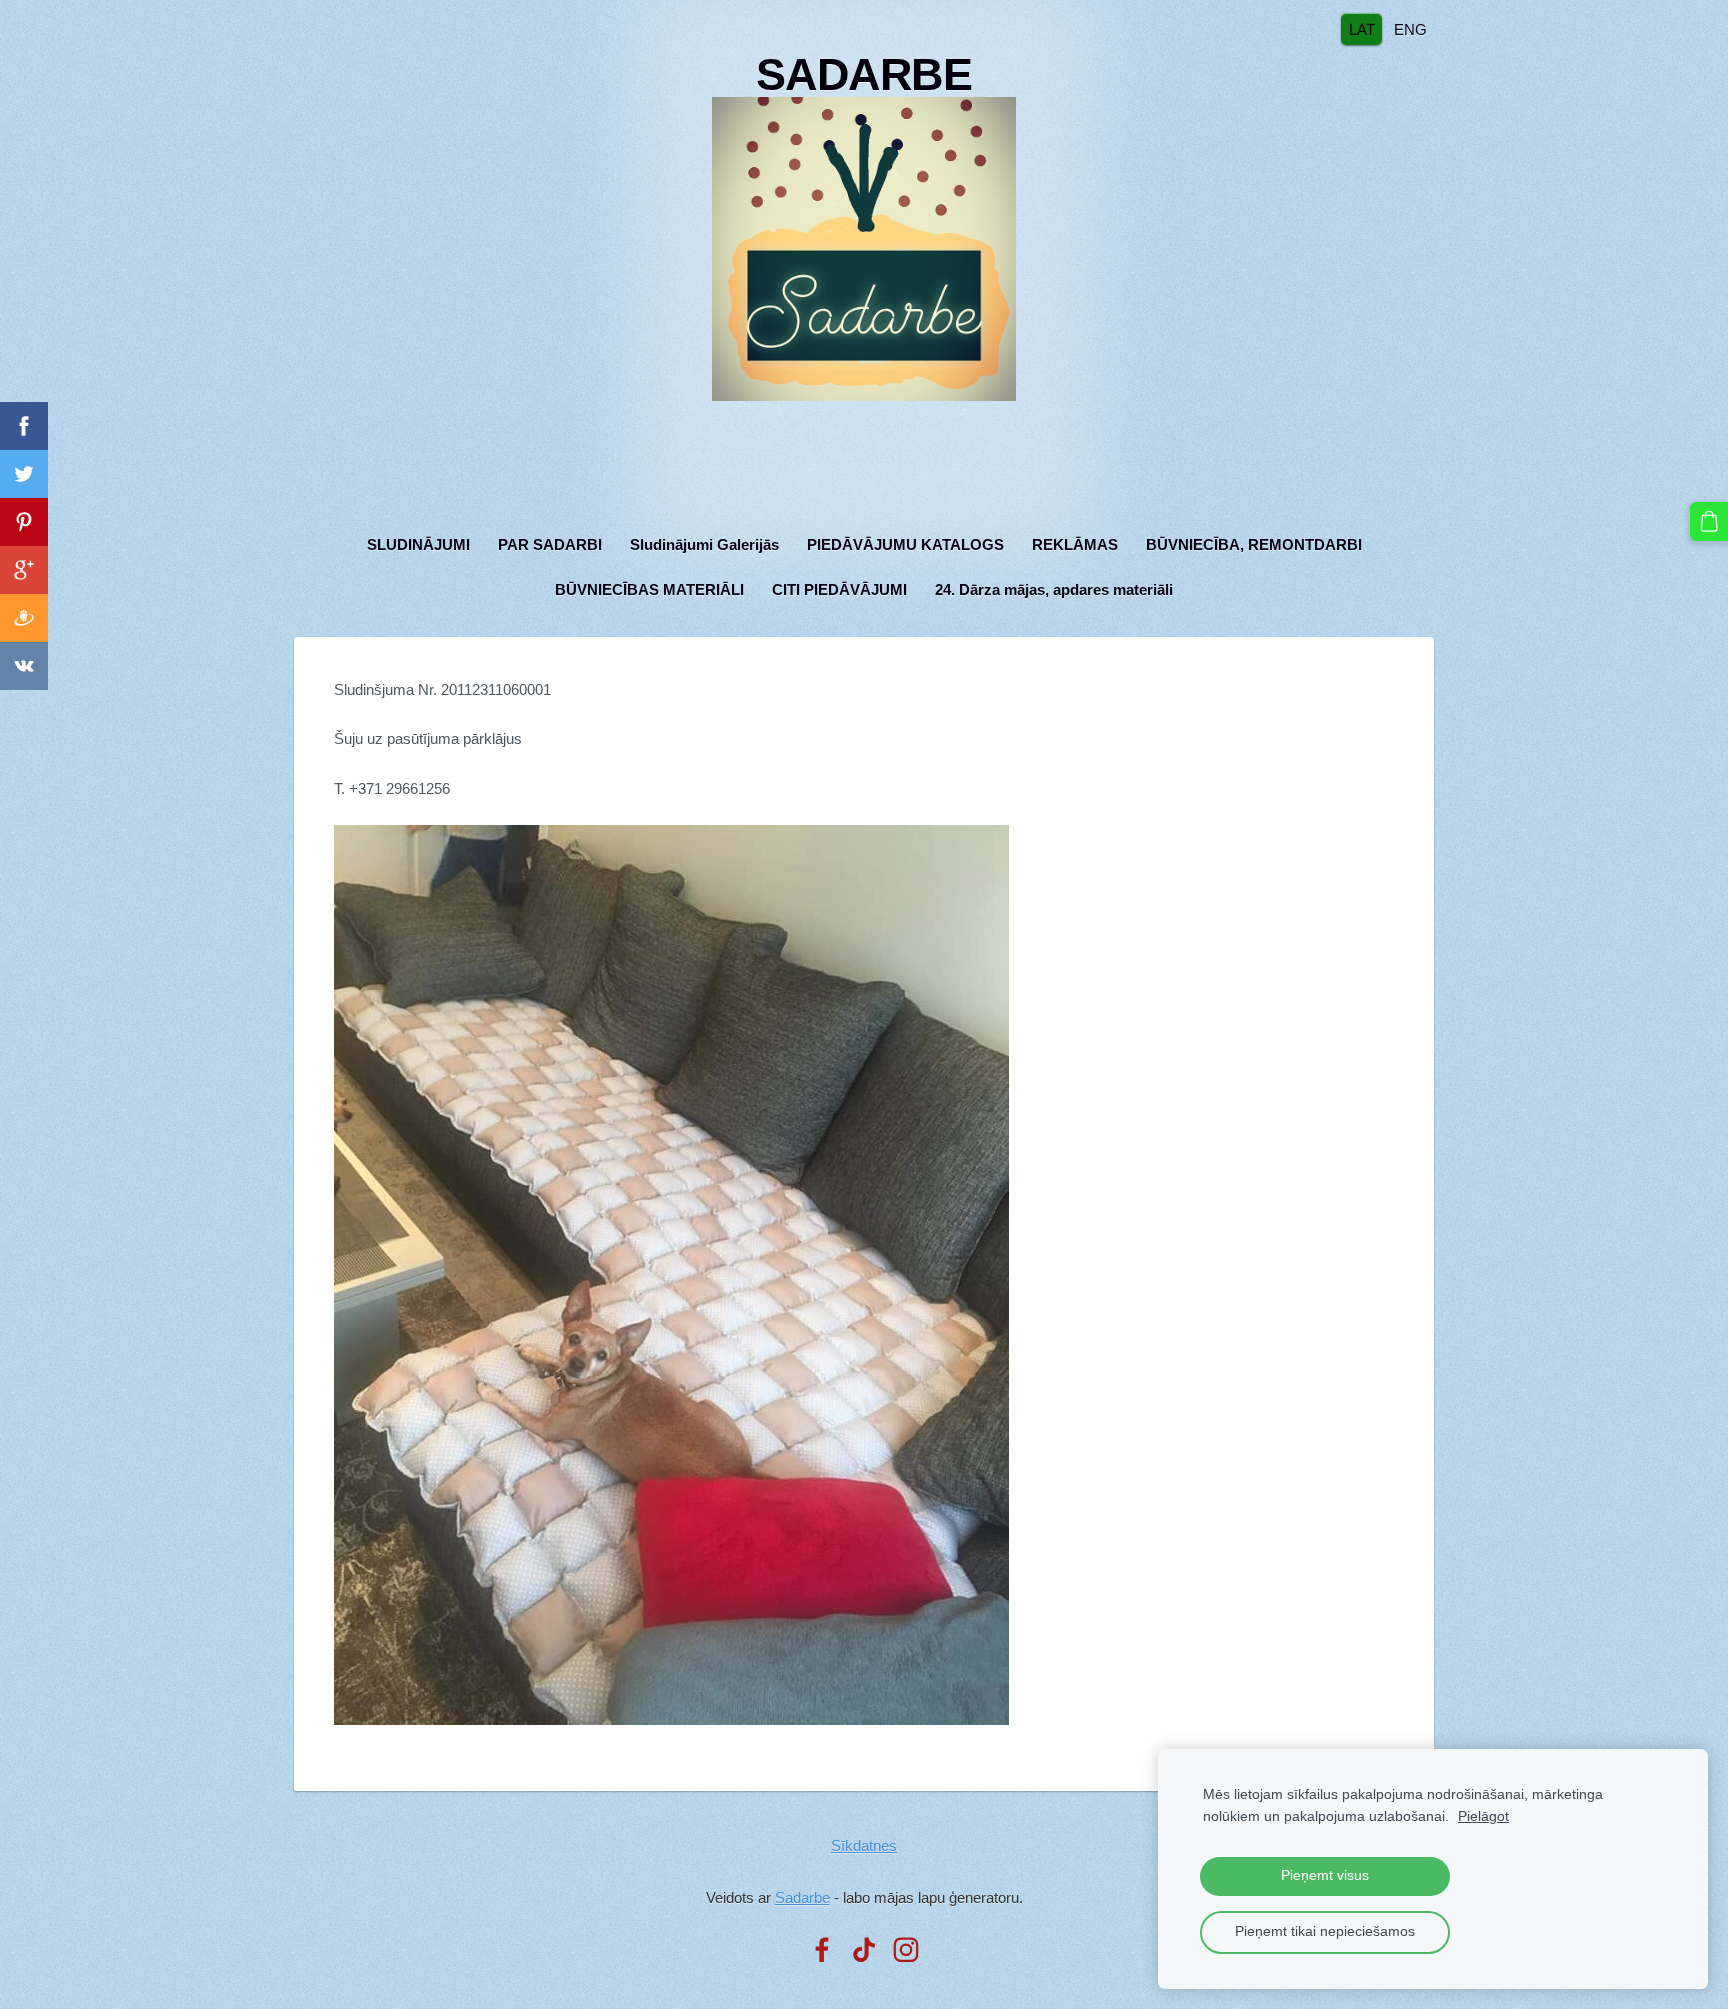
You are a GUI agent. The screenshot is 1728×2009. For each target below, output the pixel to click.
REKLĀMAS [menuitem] (1075, 544)
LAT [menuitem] (1362, 28)
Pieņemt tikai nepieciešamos (1325, 1931)
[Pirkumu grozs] (1709, 521)
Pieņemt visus (1325, 1875)
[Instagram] (906, 1950)
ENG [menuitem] (1410, 28)
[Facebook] (822, 1950)
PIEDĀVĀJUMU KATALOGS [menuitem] (905, 544)
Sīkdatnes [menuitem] (864, 1845)
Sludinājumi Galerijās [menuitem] (704, 544)
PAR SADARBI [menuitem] (550, 544)
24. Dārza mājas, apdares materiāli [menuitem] (1054, 589)
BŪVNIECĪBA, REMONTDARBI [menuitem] (1254, 544)
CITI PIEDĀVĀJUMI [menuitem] (839, 589)
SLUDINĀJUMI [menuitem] (418, 544)
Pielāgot (1483, 1816)
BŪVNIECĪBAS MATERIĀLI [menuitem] (649, 589)
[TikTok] (864, 1950)
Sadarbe (802, 1897)
